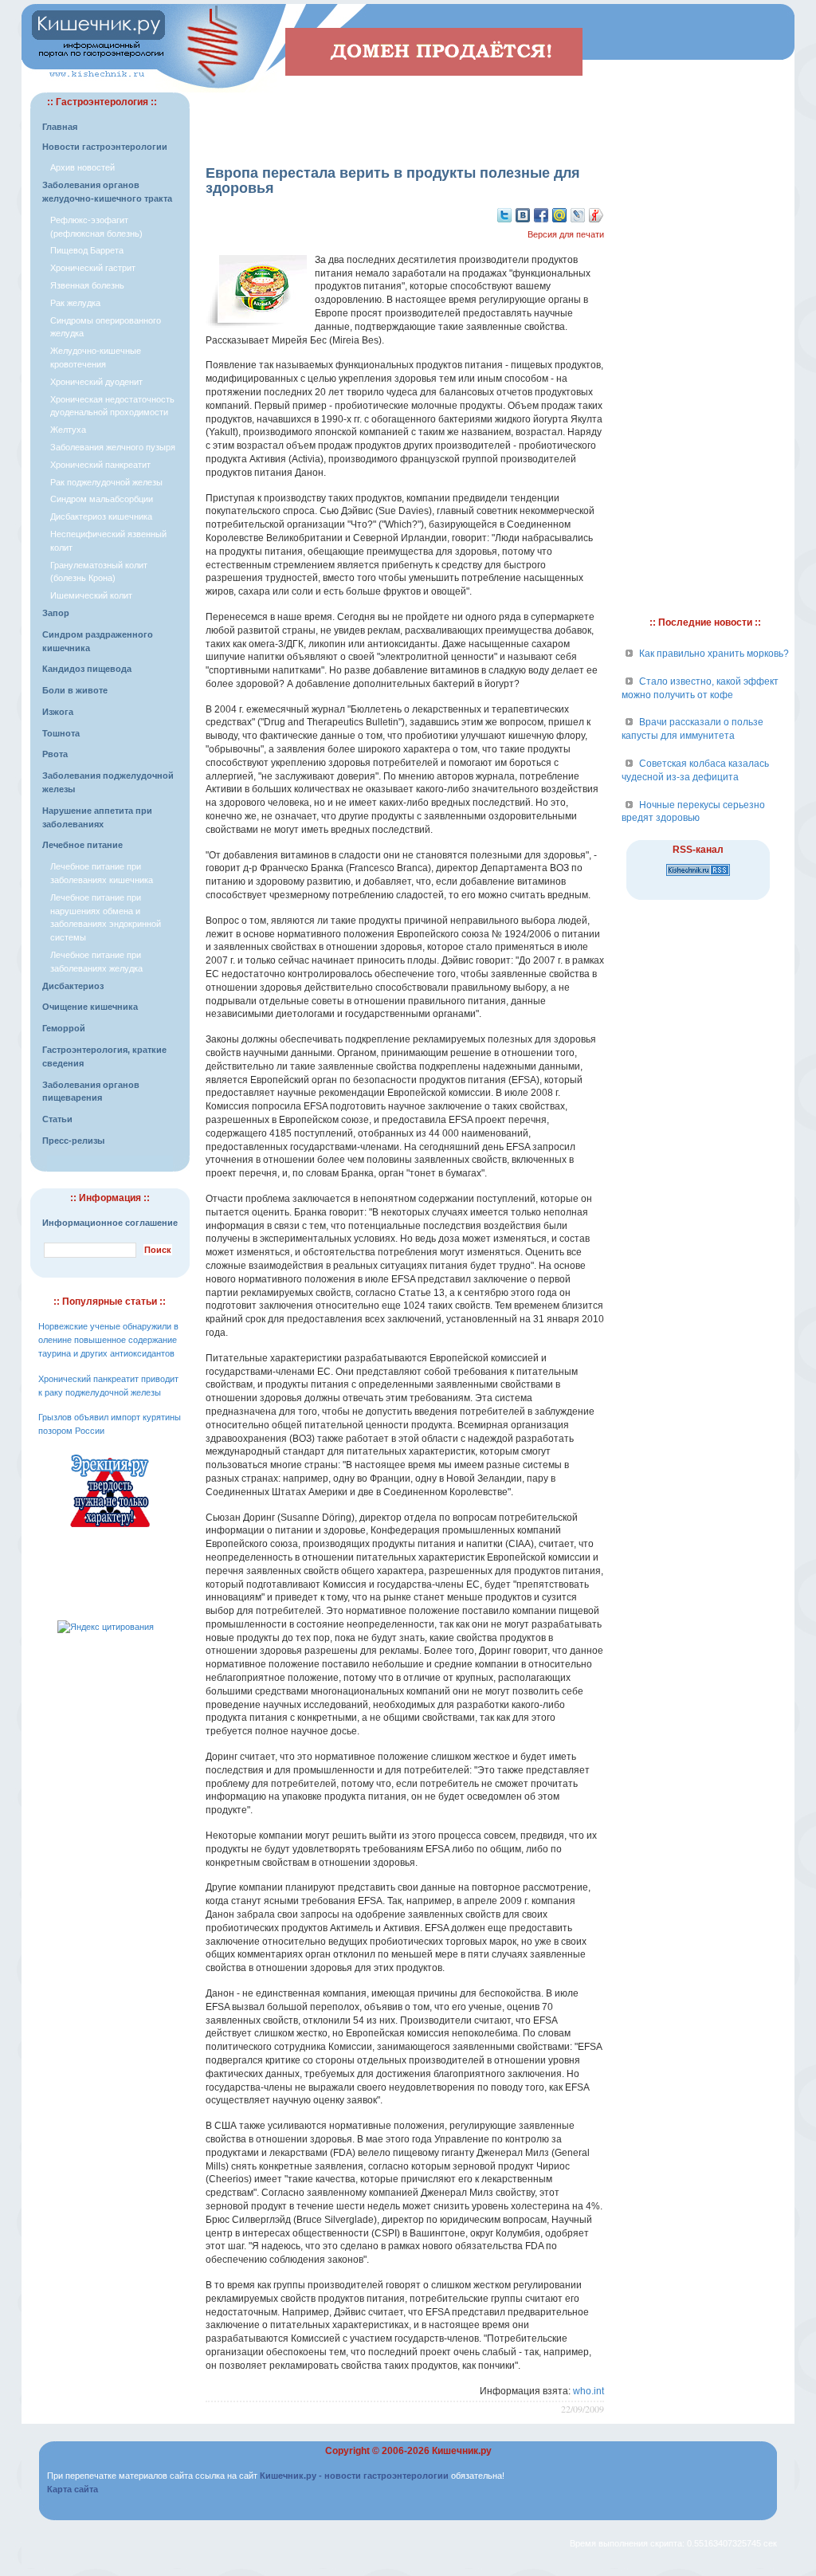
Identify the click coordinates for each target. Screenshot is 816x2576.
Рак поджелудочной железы (106, 482)
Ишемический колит (91, 595)
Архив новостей (82, 167)
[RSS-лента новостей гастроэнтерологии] (698, 877)
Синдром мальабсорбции (102, 499)
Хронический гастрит (93, 268)
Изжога (58, 712)
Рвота (55, 754)
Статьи (57, 1119)
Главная (60, 127)
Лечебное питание (82, 845)
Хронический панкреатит (100, 465)
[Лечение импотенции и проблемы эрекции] (110, 1529)
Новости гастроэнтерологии (105, 147)
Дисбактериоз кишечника (101, 516)
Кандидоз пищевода (87, 669)
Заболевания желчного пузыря (113, 447)
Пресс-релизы (73, 1141)
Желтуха (68, 430)
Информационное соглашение (110, 1223)
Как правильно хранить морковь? (714, 654)
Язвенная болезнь (87, 285)
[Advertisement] (405, 116)
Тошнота (61, 733)
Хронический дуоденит (96, 382)
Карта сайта (73, 2489)
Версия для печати (566, 234)
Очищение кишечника (90, 1007)
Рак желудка (75, 303)
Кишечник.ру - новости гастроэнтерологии (354, 2476)
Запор (56, 613)
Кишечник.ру (462, 2451)
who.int (588, 2391)
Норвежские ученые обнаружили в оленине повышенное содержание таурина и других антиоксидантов (108, 1340)
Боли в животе (75, 690)
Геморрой (64, 1028)
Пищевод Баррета (87, 250)
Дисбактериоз (73, 986)
